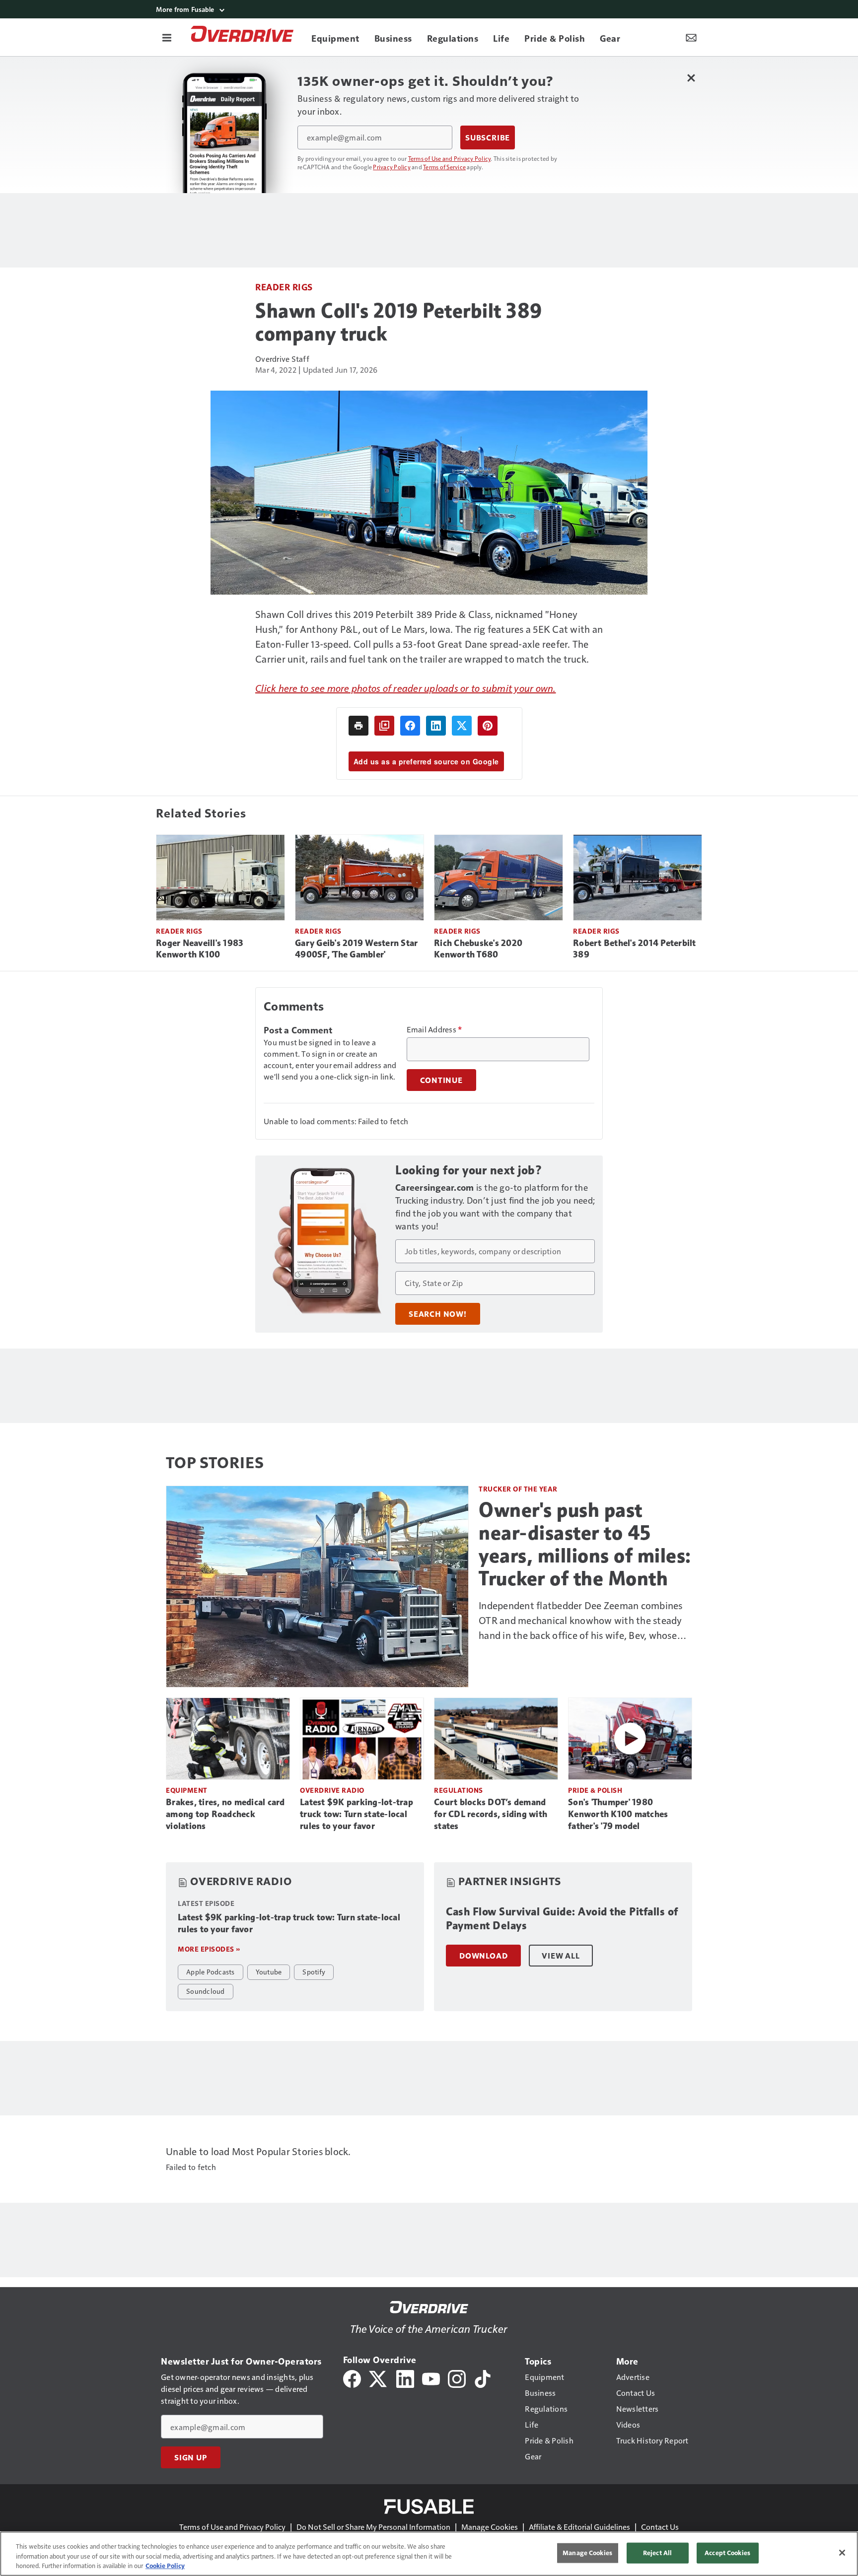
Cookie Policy (165, 2566)
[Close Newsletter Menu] (691, 78)
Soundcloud (206, 1991)
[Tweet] (462, 726)
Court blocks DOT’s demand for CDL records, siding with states (491, 1814)
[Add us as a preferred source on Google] (384, 726)
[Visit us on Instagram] (457, 2378)
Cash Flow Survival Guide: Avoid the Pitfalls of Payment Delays (562, 1919)
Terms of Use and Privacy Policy (450, 158)
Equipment (187, 1790)
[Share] (410, 726)
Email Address (434, 1029)
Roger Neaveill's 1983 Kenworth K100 (200, 949)
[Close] (842, 2553)
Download (483, 1956)
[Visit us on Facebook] (352, 2378)
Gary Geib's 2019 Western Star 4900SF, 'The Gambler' (356, 949)
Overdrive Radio (332, 1790)
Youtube (269, 1971)
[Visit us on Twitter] (379, 2378)
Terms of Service (444, 167)
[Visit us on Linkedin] (405, 2378)
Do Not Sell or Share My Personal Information (373, 2527)
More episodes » (209, 1949)
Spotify (314, 1971)
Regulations (459, 1790)
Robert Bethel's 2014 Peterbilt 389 (635, 949)
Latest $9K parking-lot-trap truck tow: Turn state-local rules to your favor (357, 1814)
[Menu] (167, 37)
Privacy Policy (392, 167)
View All (561, 1956)
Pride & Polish (595, 1790)
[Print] (358, 726)
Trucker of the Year (518, 1489)
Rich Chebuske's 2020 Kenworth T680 (478, 949)
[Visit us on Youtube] (431, 2378)
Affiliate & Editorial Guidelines (579, 2527)
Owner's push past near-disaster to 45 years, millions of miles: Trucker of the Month (585, 1544)
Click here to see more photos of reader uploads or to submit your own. (406, 688)
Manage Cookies (490, 2527)
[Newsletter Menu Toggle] (691, 37)
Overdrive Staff (282, 359)
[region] (429, 2554)
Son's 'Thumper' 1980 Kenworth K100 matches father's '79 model (618, 1814)
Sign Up (191, 2457)
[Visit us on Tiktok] (483, 2378)
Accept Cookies (727, 2553)
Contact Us (660, 2527)
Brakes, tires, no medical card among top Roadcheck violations (225, 1814)
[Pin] (488, 726)
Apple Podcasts (211, 1971)
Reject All (657, 2553)
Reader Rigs (284, 287)
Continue (441, 1080)
